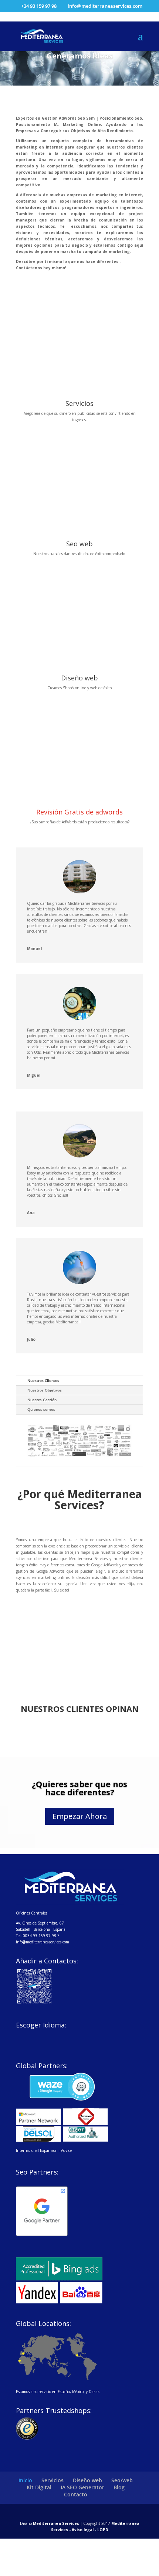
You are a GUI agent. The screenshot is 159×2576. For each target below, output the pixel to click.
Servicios (79, 403)
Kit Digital (39, 2487)
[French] (59, 2036)
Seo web (79, 544)
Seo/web (122, 2480)
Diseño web (79, 678)
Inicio (25, 2480)
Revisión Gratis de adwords (79, 812)
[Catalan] (40, 2036)
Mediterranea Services (56, 2523)
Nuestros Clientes (43, 1380)
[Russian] (30, 2045)
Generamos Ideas (80, 56)
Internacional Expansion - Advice (44, 2150)
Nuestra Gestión (42, 1400)
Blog (119, 2487)
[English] (30, 2036)
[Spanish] (20, 2036)
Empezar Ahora (80, 1816)
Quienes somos (41, 1409)
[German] (49, 2036)
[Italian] (68, 2036)
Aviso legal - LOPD (89, 2530)
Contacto (76, 2494)
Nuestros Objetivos (45, 1390)
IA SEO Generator (82, 2487)
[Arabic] (20, 2045)
